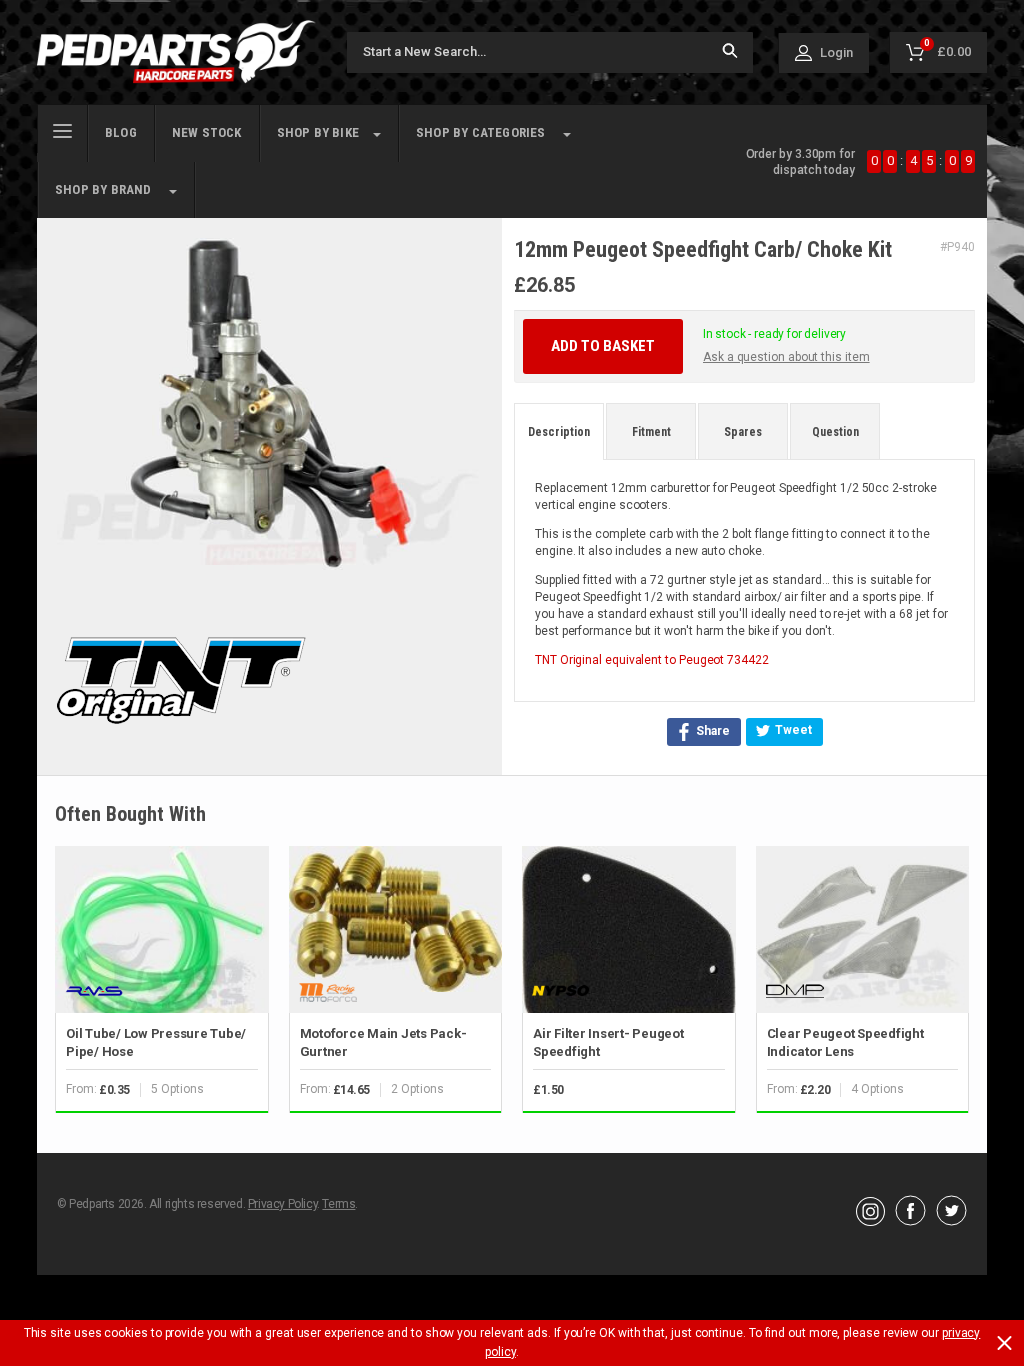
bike (318, 132)
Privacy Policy (282, 1204)
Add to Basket (603, 346)
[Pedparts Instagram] (870, 1221)
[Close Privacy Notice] (1004, 1343)
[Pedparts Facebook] (910, 1221)
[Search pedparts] (730, 52)
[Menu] (62, 129)
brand (103, 189)
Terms (338, 1204)
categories (481, 132)
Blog (121, 132)
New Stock (207, 132)
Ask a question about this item (786, 357)
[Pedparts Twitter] (951, 1221)
